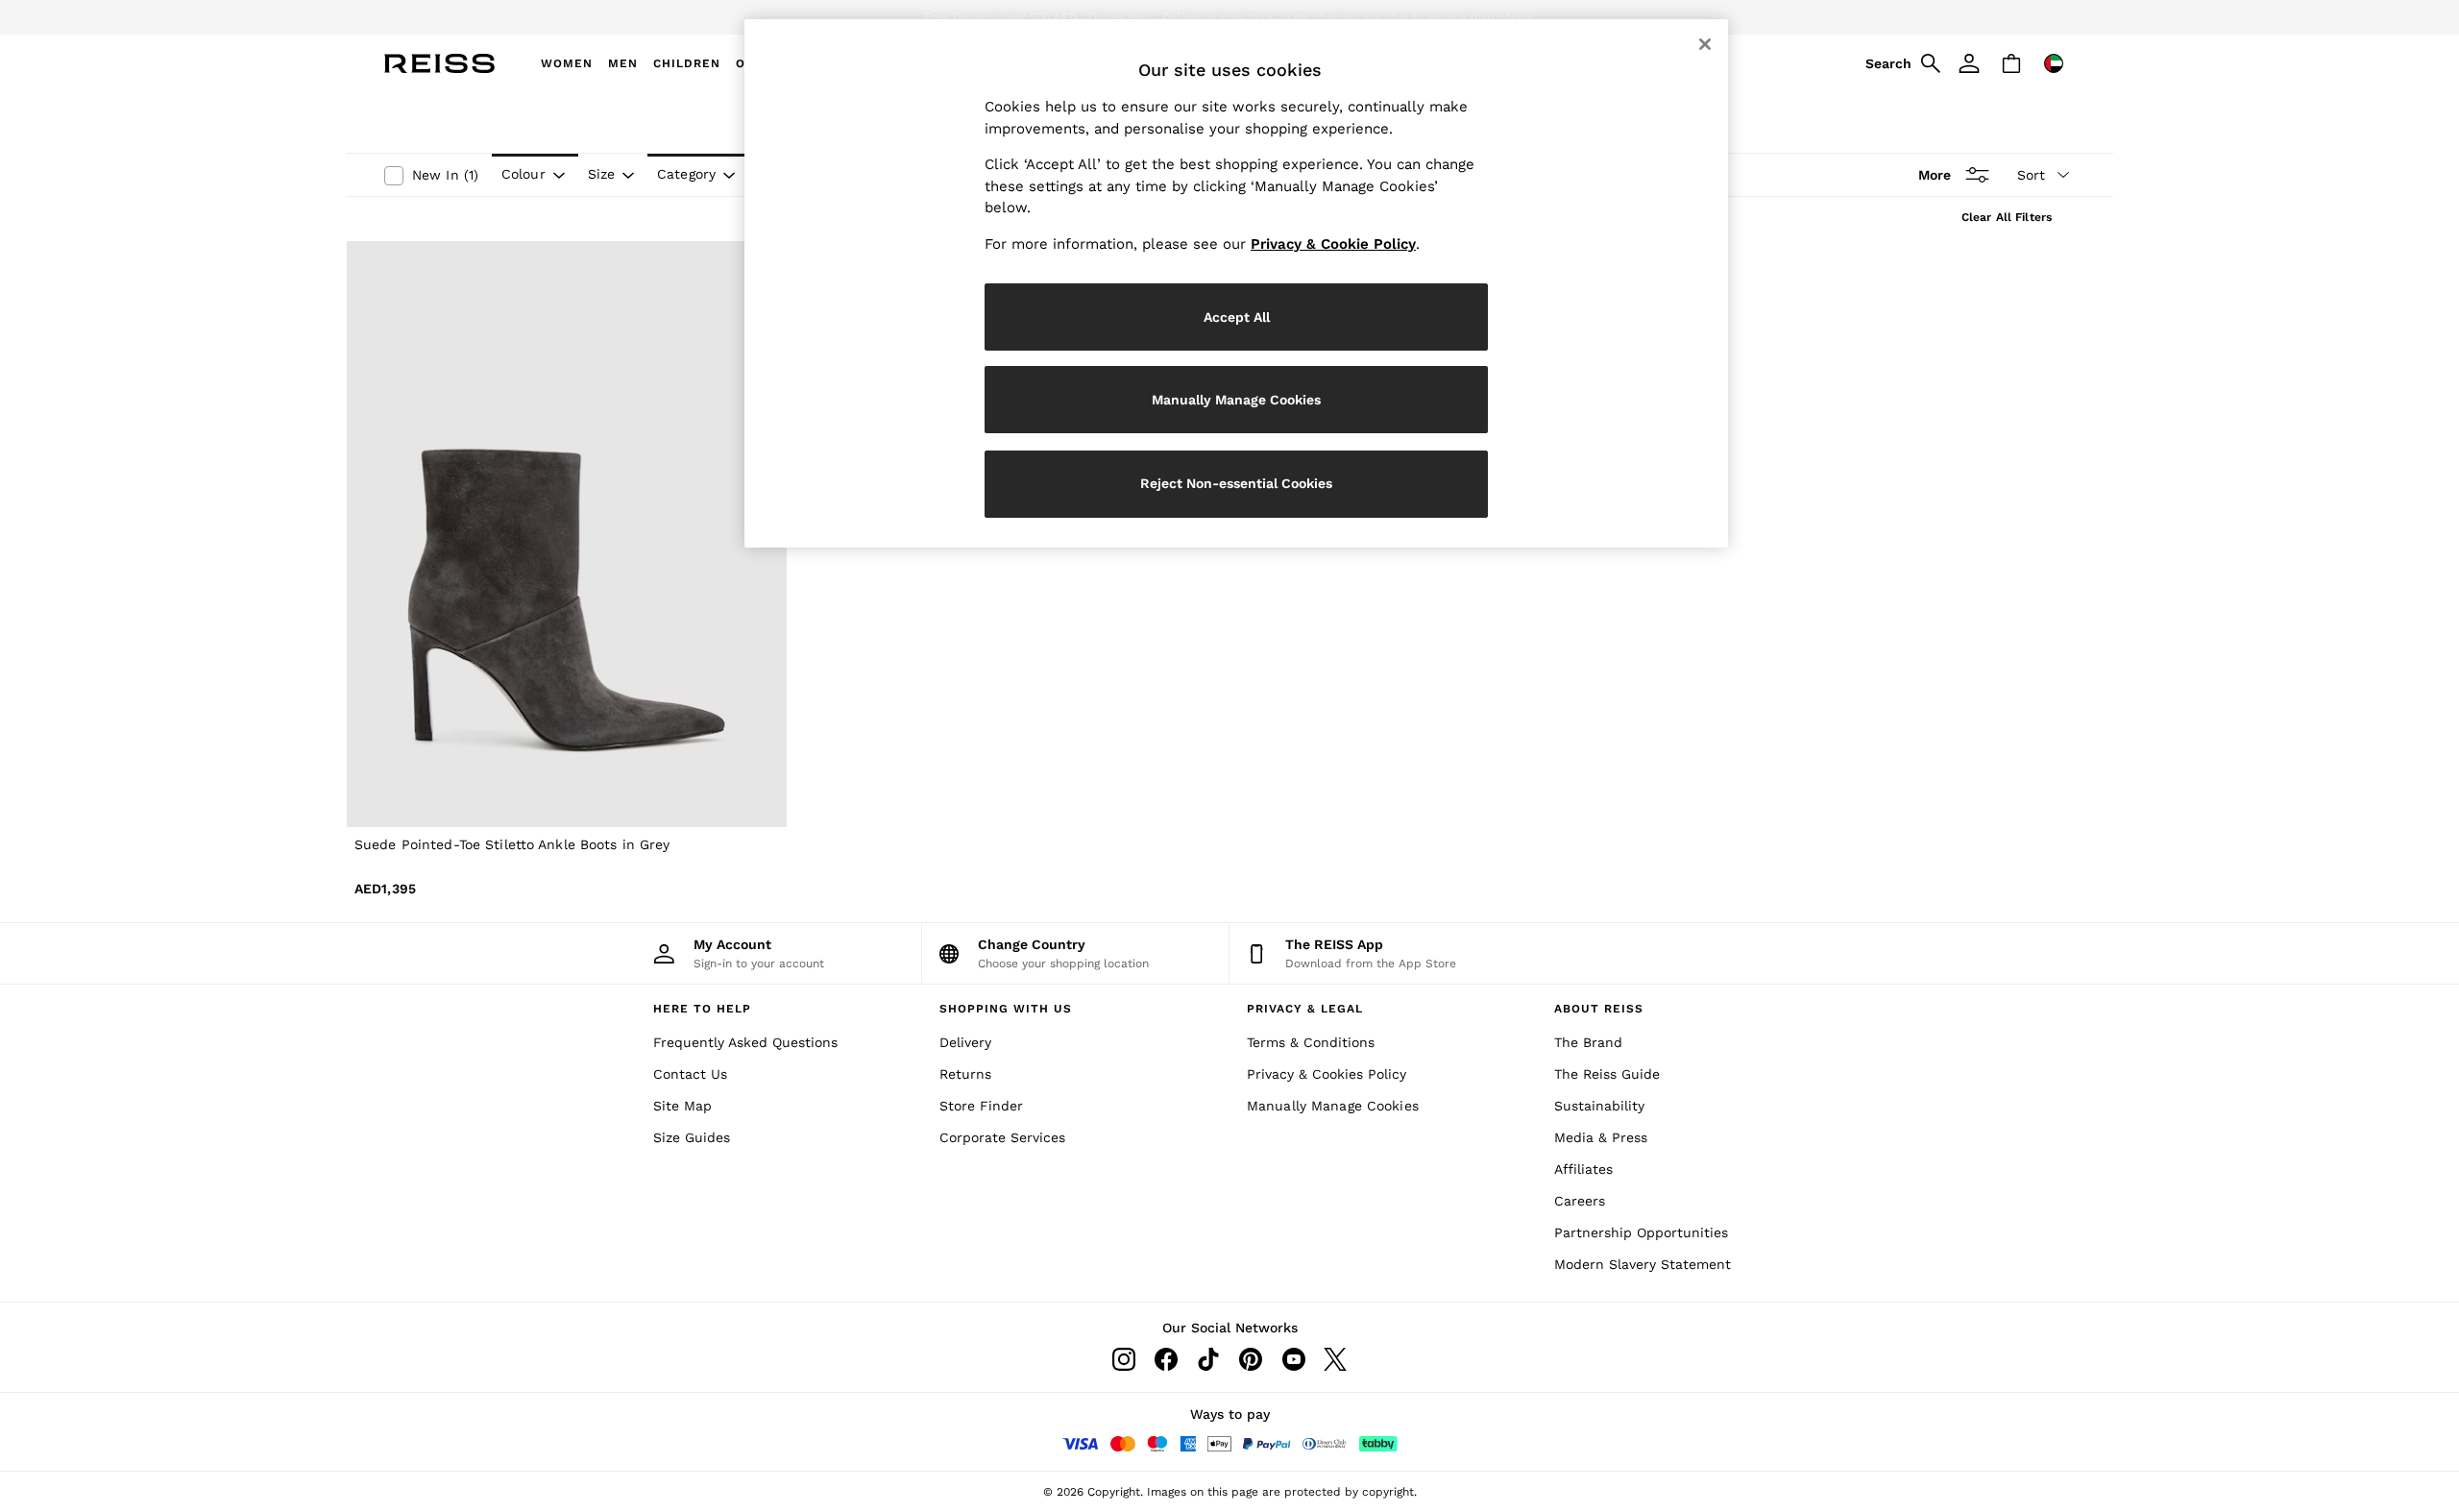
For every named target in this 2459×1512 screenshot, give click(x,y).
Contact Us (690, 1074)
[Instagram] (1124, 1359)
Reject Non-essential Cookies (1236, 483)
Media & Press (1601, 1137)
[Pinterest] (1251, 1359)
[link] (1900, 63)
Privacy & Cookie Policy (1333, 244)
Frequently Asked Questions (745, 1042)
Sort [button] (2031, 175)
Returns (965, 1074)
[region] (1236, 283)
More (1935, 175)
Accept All (1237, 317)
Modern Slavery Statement (1643, 1264)
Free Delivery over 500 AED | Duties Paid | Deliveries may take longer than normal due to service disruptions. (1230, 17)
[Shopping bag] (2011, 63)
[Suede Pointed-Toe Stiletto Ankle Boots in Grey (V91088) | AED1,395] (567, 535)
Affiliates (1583, 1169)
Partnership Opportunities (1641, 1232)
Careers (1580, 1201)
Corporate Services (1002, 1137)
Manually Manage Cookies (1333, 1106)
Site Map (682, 1106)
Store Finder (981, 1106)
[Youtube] (1293, 1359)
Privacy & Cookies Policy (1327, 1074)
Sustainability (1599, 1106)
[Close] (1705, 44)
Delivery (965, 1042)
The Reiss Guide (1607, 1074)
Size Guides (692, 1137)
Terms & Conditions (1311, 1042)
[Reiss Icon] (439, 63)
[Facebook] (1166, 1359)
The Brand (1588, 1042)
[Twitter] (1335, 1359)
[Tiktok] (1208, 1359)
